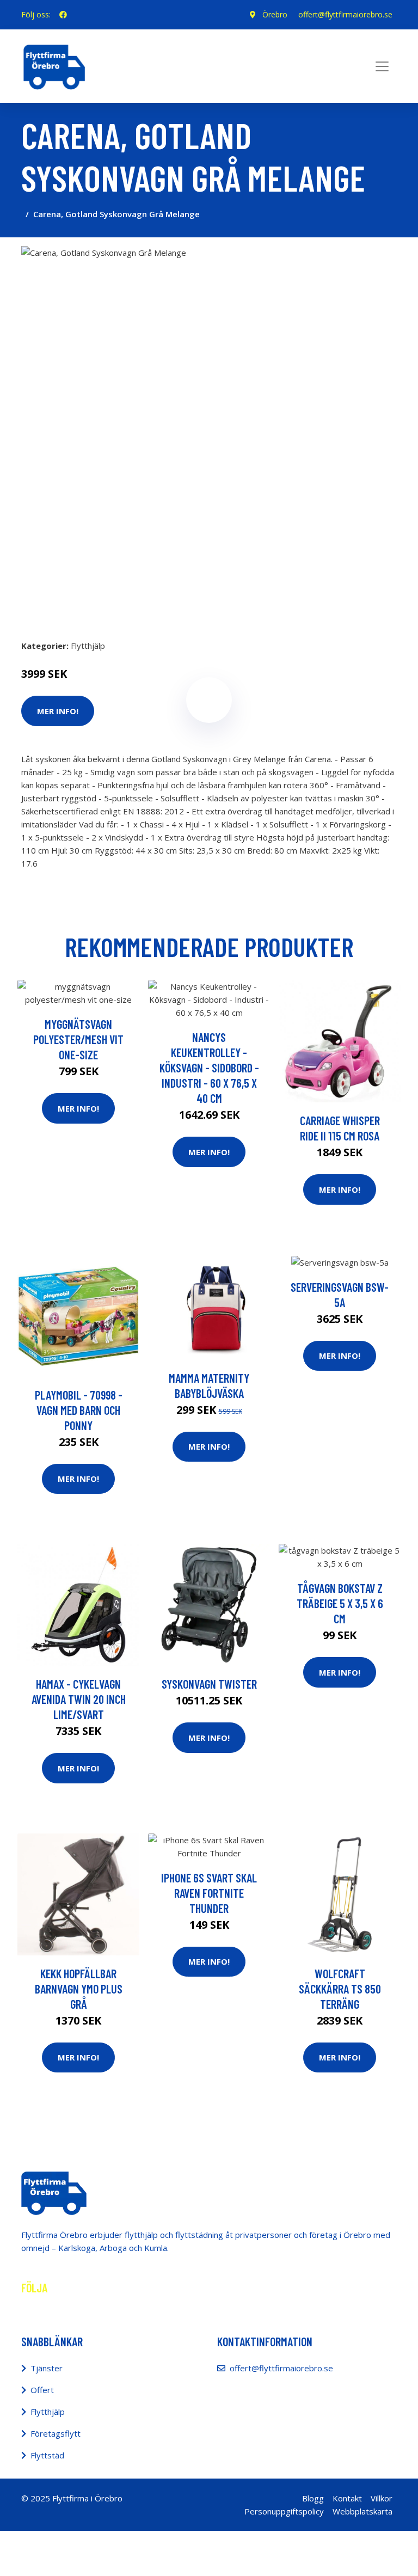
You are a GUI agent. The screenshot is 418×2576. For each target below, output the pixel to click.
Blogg (313, 2498)
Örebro (275, 14)
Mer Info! (78, 1108)
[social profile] (63, 15)
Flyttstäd (47, 2455)
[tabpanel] (209, 434)
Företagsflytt (56, 2433)
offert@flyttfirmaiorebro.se (345, 14)
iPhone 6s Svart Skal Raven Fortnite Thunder (209, 1893)
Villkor (382, 2498)
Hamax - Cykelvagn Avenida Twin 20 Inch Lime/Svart (79, 1699)
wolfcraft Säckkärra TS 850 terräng (340, 1989)
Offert (42, 2390)
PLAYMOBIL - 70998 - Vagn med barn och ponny (79, 1410)
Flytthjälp (88, 646)
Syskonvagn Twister (209, 1684)
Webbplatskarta (362, 2511)
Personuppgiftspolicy (284, 2511)
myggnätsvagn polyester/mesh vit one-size (78, 1039)
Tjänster (47, 2368)
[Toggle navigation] (382, 66)
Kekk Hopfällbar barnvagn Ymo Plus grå (79, 1989)
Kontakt (347, 2498)
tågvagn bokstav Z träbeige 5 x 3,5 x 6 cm (340, 1603)
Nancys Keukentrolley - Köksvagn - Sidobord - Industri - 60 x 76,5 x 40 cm (209, 1068)
